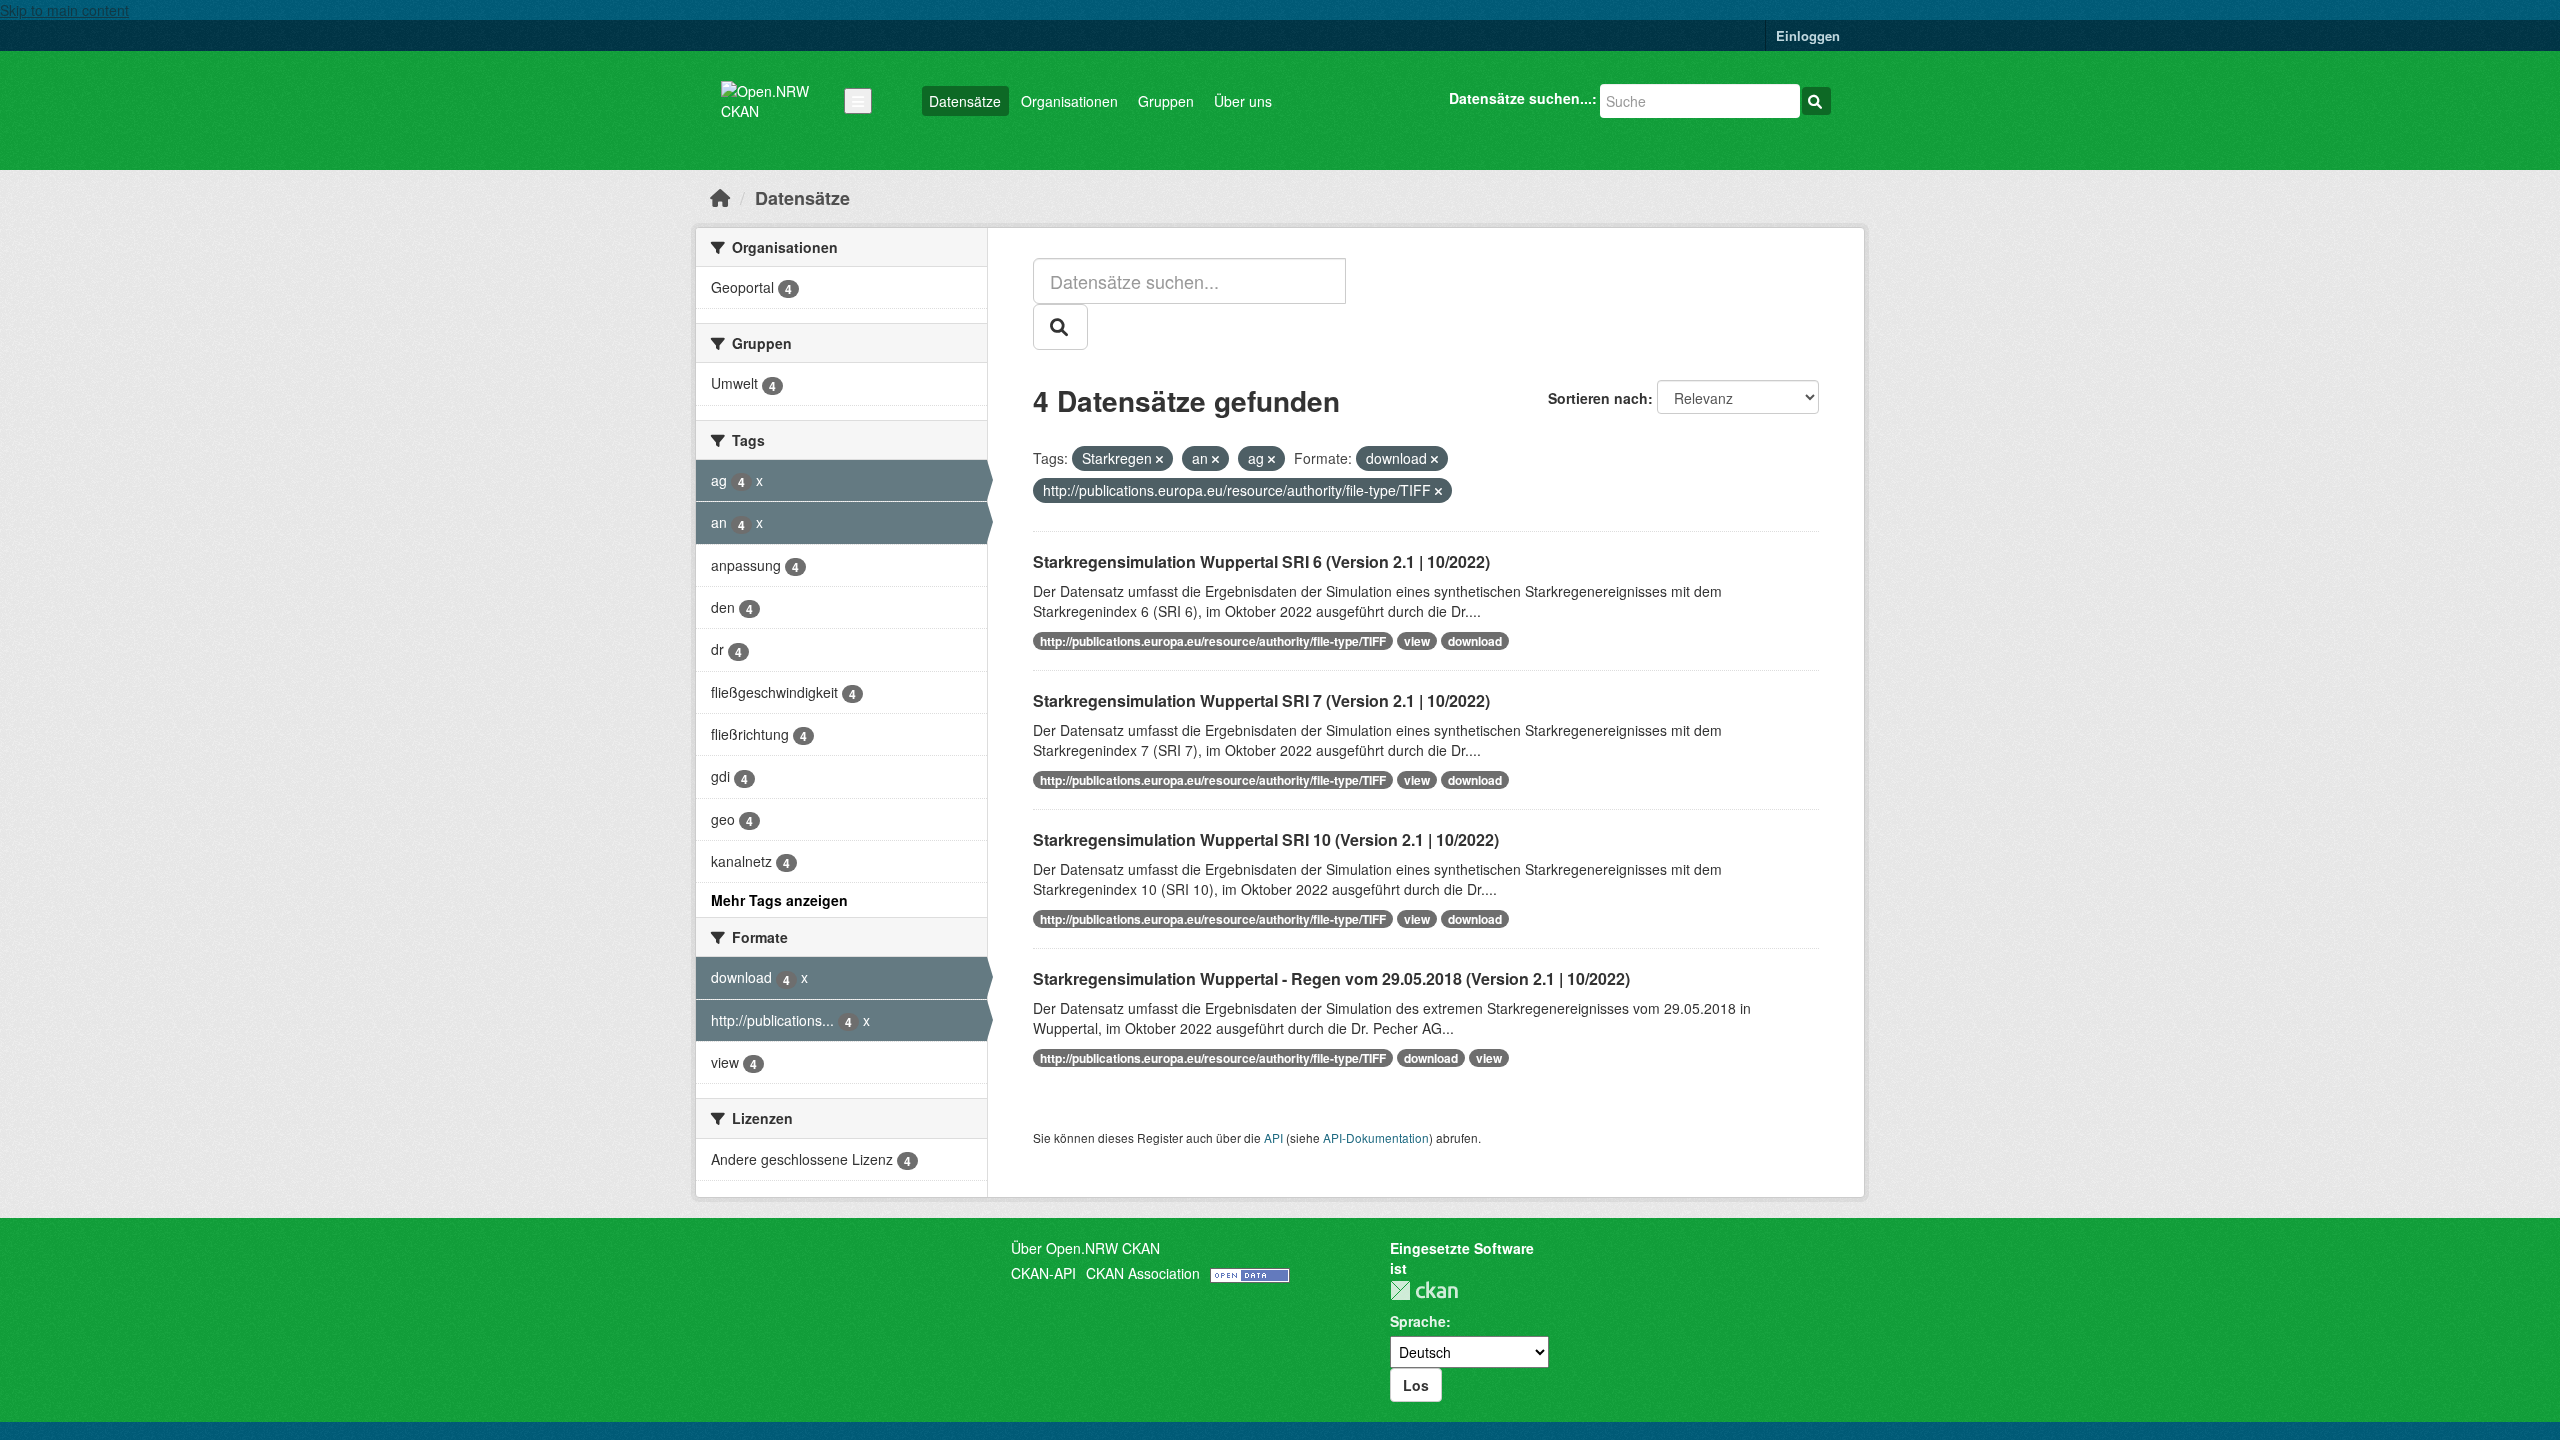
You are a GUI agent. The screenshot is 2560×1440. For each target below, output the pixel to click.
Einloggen (1808, 35)
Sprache (1418, 1321)
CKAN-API (1043, 1273)
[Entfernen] (1159, 459)
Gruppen (1166, 101)
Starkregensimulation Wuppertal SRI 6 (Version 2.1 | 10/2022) (1261, 561)
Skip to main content (64, 10)
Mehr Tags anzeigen (779, 900)
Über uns (1243, 101)
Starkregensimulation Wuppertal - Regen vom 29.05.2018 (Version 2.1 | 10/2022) (1331, 978)
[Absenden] (1816, 101)
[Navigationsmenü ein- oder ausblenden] (858, 101)
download (1475, 641)
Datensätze (965, 101)
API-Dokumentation (1376, 1137)
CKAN (1424, 1290)
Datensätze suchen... (1520, 98)
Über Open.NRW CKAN (1085, 1248)
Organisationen (1069, 101)
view (1417, 641)
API (1273, 1137)
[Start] (720, 197)
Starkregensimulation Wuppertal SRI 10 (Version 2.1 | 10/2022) (1266, 839)
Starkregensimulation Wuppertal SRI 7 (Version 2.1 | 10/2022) (1261, 700)
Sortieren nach (1598, 398)
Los (1416, 1385)
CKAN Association (1143, 1273)
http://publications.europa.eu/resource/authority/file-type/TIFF (1213, 641)
